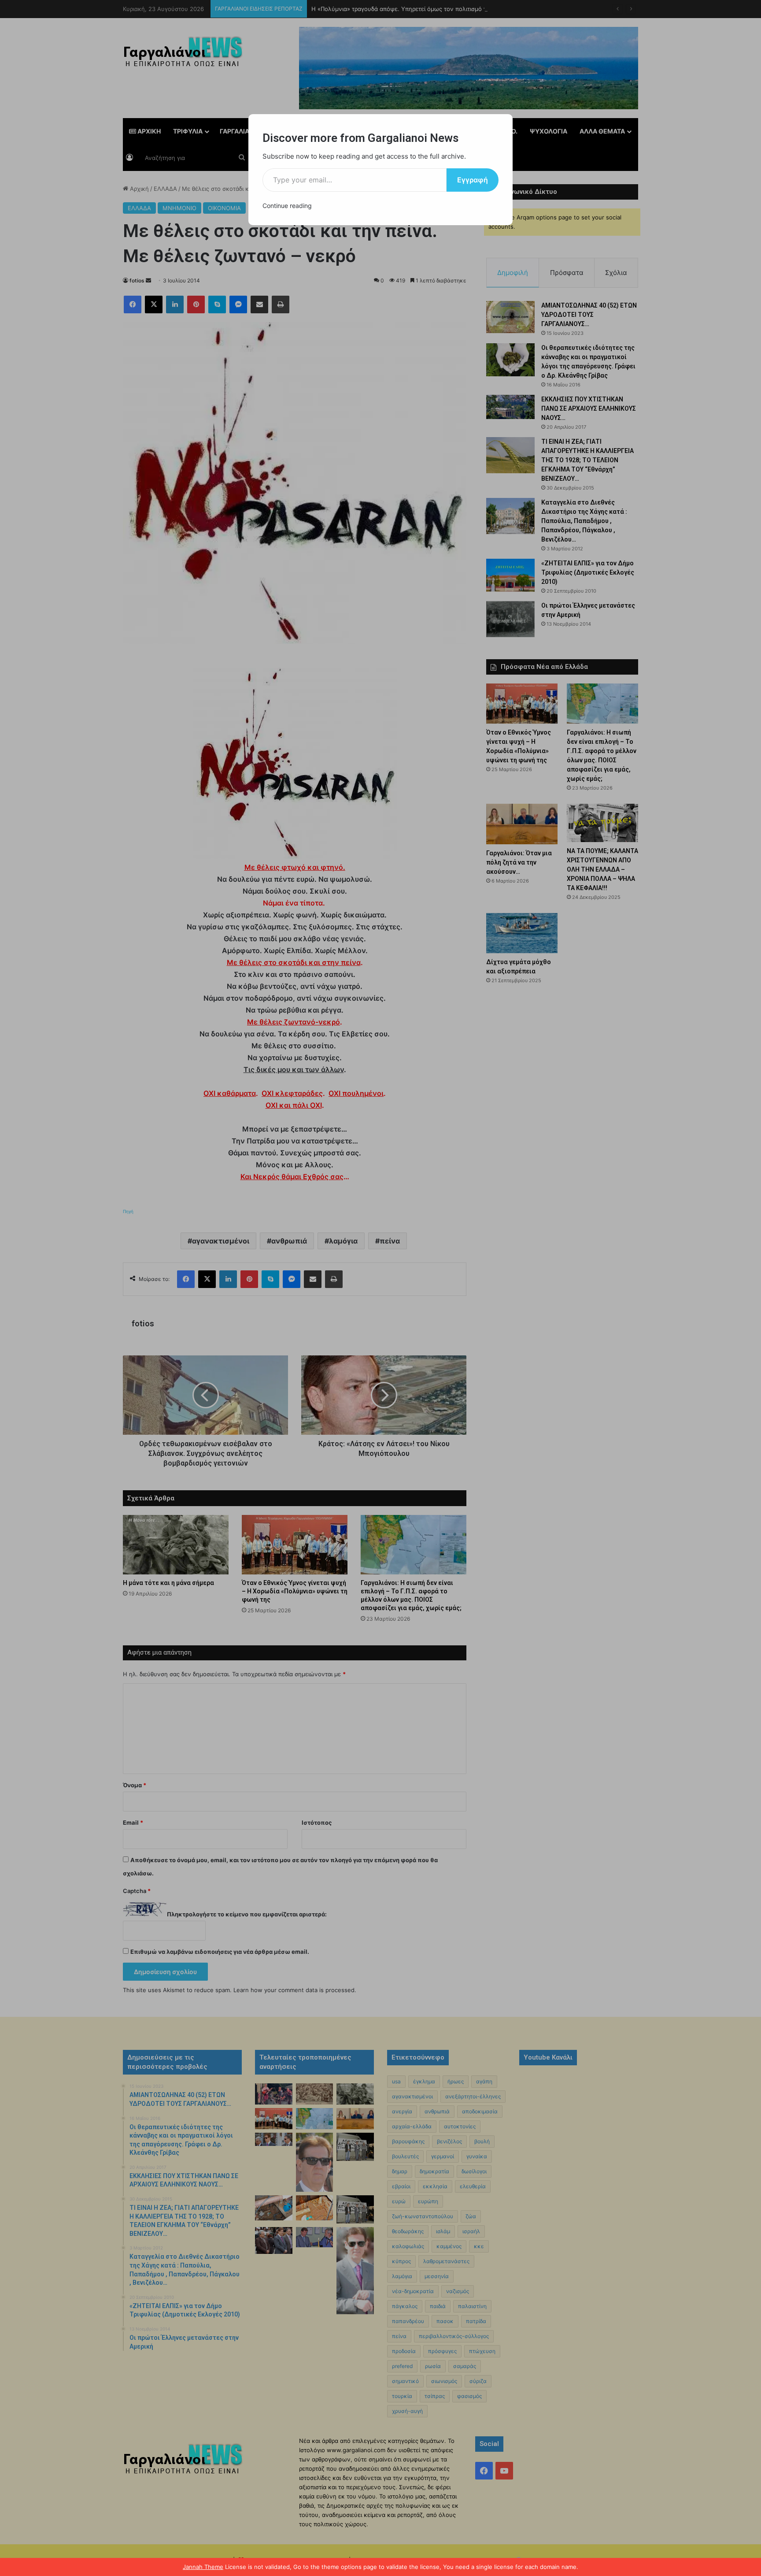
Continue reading (287, 206)
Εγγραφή (473, 180)
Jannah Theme (203, 2567)
